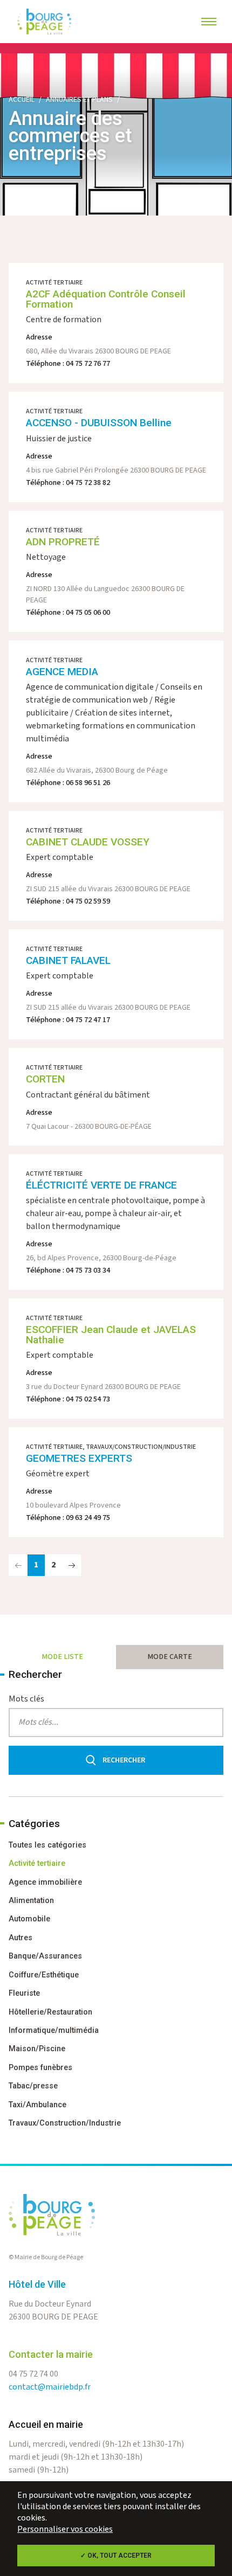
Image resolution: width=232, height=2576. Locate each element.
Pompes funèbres (40, 2068)
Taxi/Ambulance (37, 2105)
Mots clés (26, 1699)
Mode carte (170, 1657)
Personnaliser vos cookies (65, 2529)
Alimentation (31, 1901)
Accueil (22, 100)
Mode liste (62, 1657)
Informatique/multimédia (54, 2030)
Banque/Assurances (45, 1956)
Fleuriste (24, 1993)
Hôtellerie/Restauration (50, 2012)
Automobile (29, 1919)
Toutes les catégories (47, 1845)
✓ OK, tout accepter (116, 2556)
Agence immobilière (45, 1882)
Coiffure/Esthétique (44, 1975)
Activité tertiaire (37, 1863)
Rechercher (124, 1760)
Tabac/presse (33, 2086)
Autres (21, 1938)
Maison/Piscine (37, 2049)
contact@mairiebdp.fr (50, 2387)
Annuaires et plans (79, 100)
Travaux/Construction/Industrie (65, 2123)
